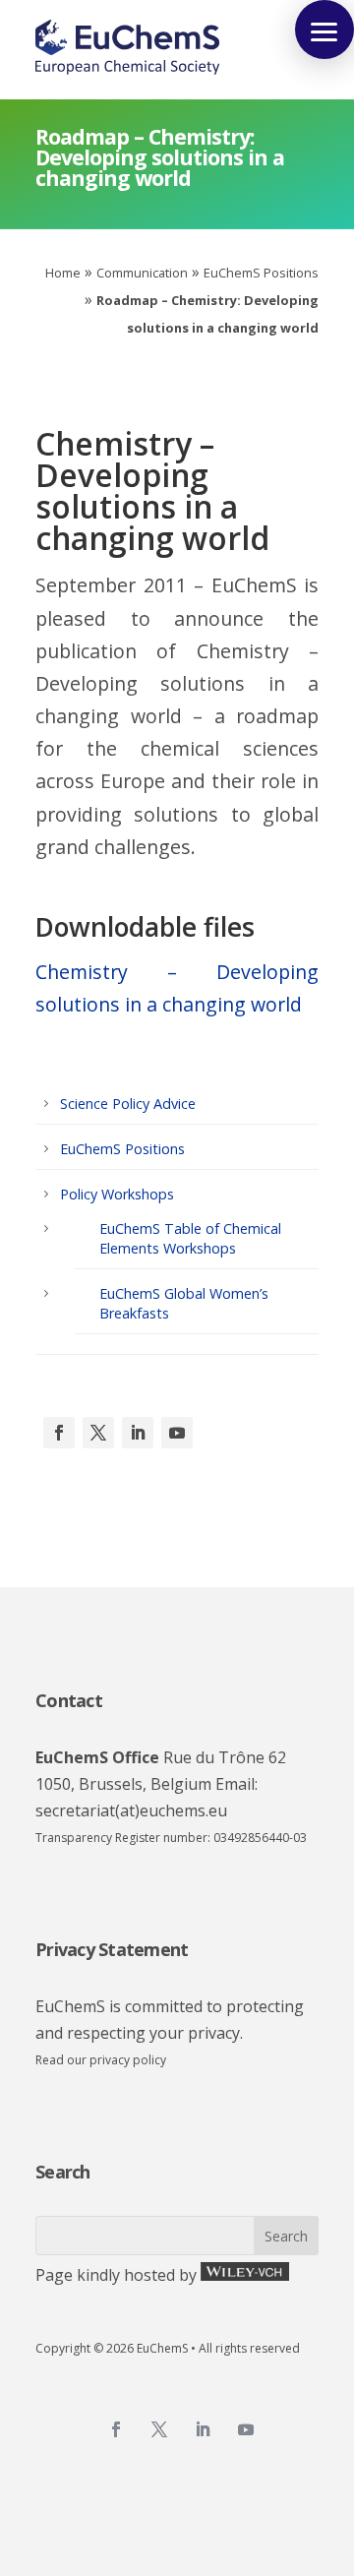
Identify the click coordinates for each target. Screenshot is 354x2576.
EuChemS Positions (261, 273)
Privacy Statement (112, 1949)
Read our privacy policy (101, 2060)
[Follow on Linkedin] (203, 2429)
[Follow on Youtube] (177, 1433)
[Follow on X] (98, 1433)
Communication (142, 273)
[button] (324, 30)
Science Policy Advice (128, 1104)
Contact (69, 1700)
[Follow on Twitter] (159, 2429)
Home (63, 273)
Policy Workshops (117, 1194)
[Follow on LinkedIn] (138, 1433)
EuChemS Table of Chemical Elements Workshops (190, 1238)
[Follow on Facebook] (59, 1433)
